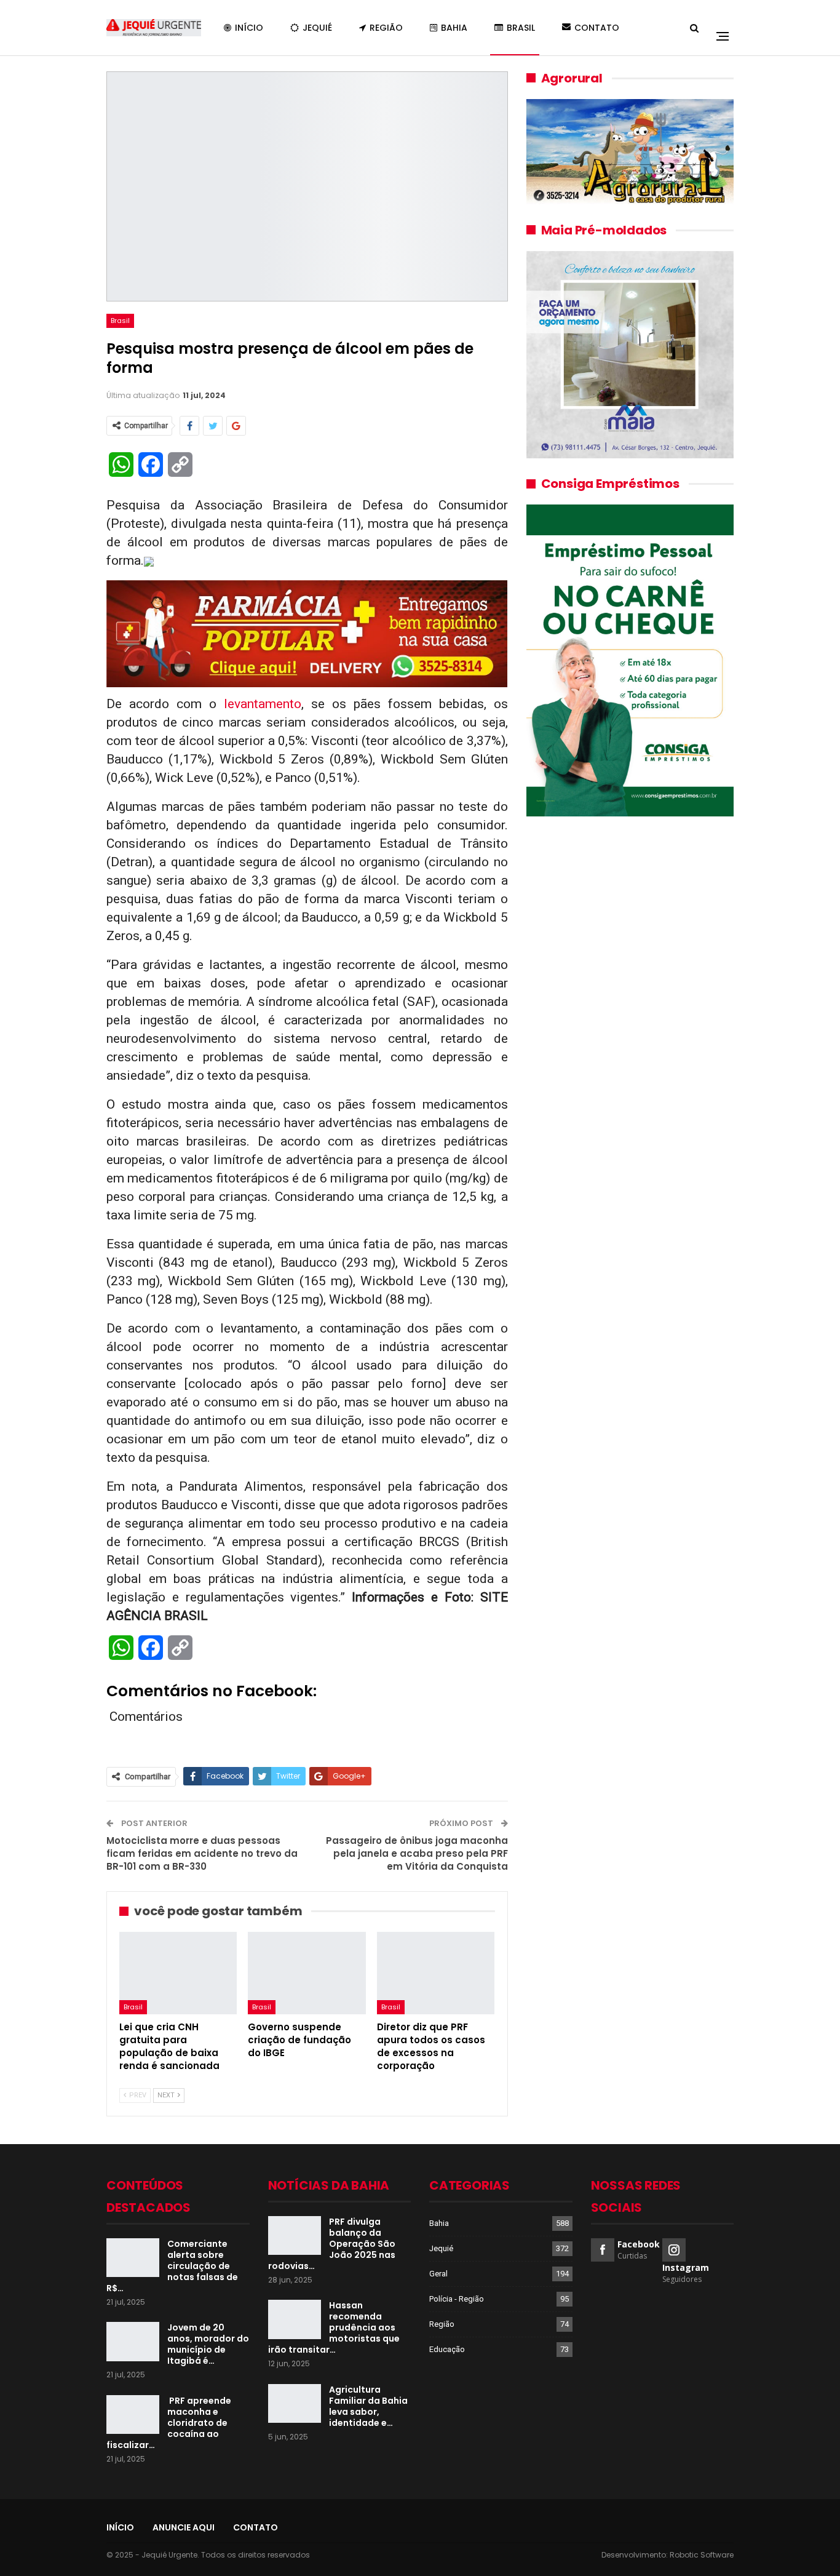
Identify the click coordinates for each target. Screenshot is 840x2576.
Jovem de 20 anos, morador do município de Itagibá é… (208, 2344)
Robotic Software (702, 2555)
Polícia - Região (457, 2299)
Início (249, 28)
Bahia (454, 28)
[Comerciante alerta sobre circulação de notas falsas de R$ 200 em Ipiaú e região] (133, 2258)
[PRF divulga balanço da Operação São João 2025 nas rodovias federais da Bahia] (295, 2236)
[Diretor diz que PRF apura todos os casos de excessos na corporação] (436, 1973)
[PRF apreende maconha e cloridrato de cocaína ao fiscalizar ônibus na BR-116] (133, 2415)
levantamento (259, 704)
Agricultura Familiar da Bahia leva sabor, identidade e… (368, 2406)
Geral (438, 2274)
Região (386, 28)
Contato (597, 28)
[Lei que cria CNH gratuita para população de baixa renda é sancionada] (178, 1973)
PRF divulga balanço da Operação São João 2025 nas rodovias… (332, 2244)
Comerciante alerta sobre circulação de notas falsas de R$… (172, 2266)
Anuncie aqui (184, 2527)
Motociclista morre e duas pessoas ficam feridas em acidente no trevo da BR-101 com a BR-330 (202, 1853)
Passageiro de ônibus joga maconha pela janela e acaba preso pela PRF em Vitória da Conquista (417, 1853)
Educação (447, 2349)
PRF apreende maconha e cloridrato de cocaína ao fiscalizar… (169, 2423)
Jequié (317, 28)
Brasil (521, 28)
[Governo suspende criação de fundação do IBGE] (307, 1973)
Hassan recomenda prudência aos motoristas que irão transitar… (334, 2327)
